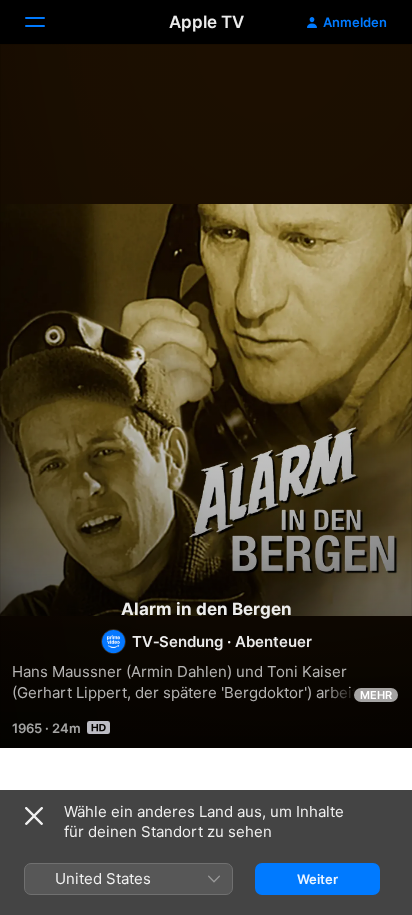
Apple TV (206, 22)
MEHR (376, 695)
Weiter (317, 879)
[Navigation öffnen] (47, 22)
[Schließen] (34, 816)
